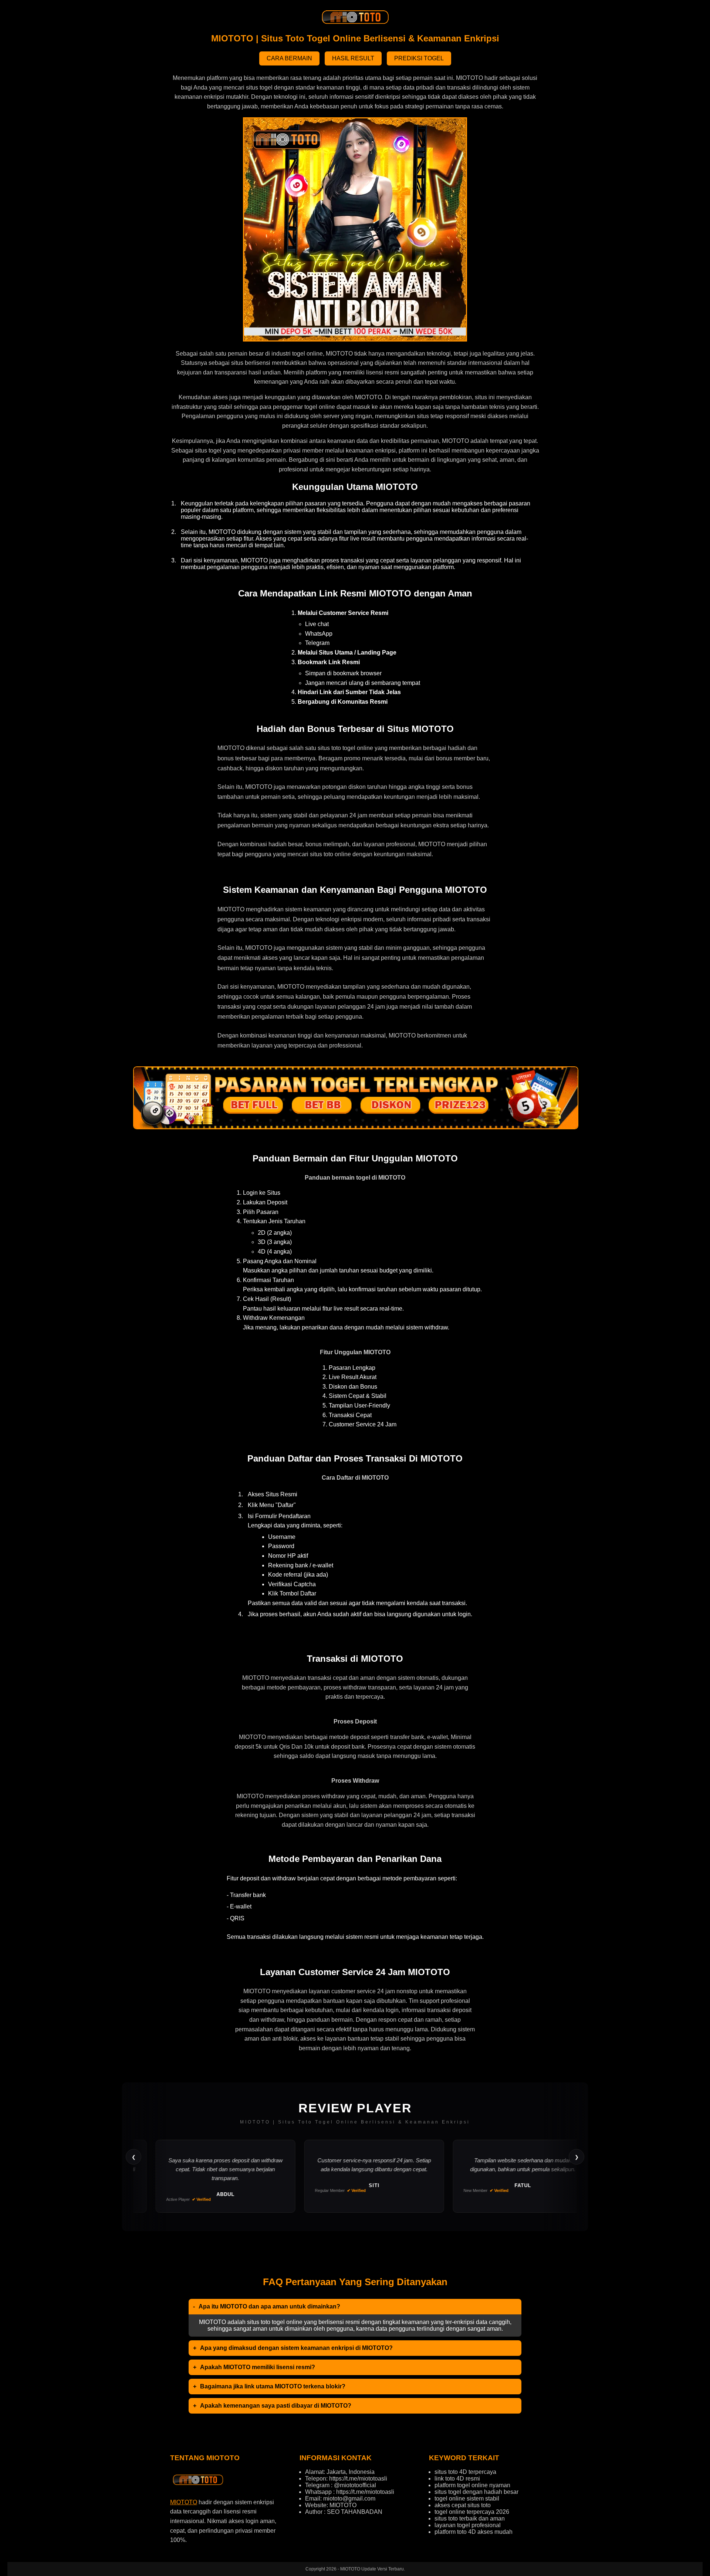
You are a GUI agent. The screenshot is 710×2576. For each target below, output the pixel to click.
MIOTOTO (184, 2502)
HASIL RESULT (353, 58)
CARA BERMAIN (289, 58)
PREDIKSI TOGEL (419, 58)
